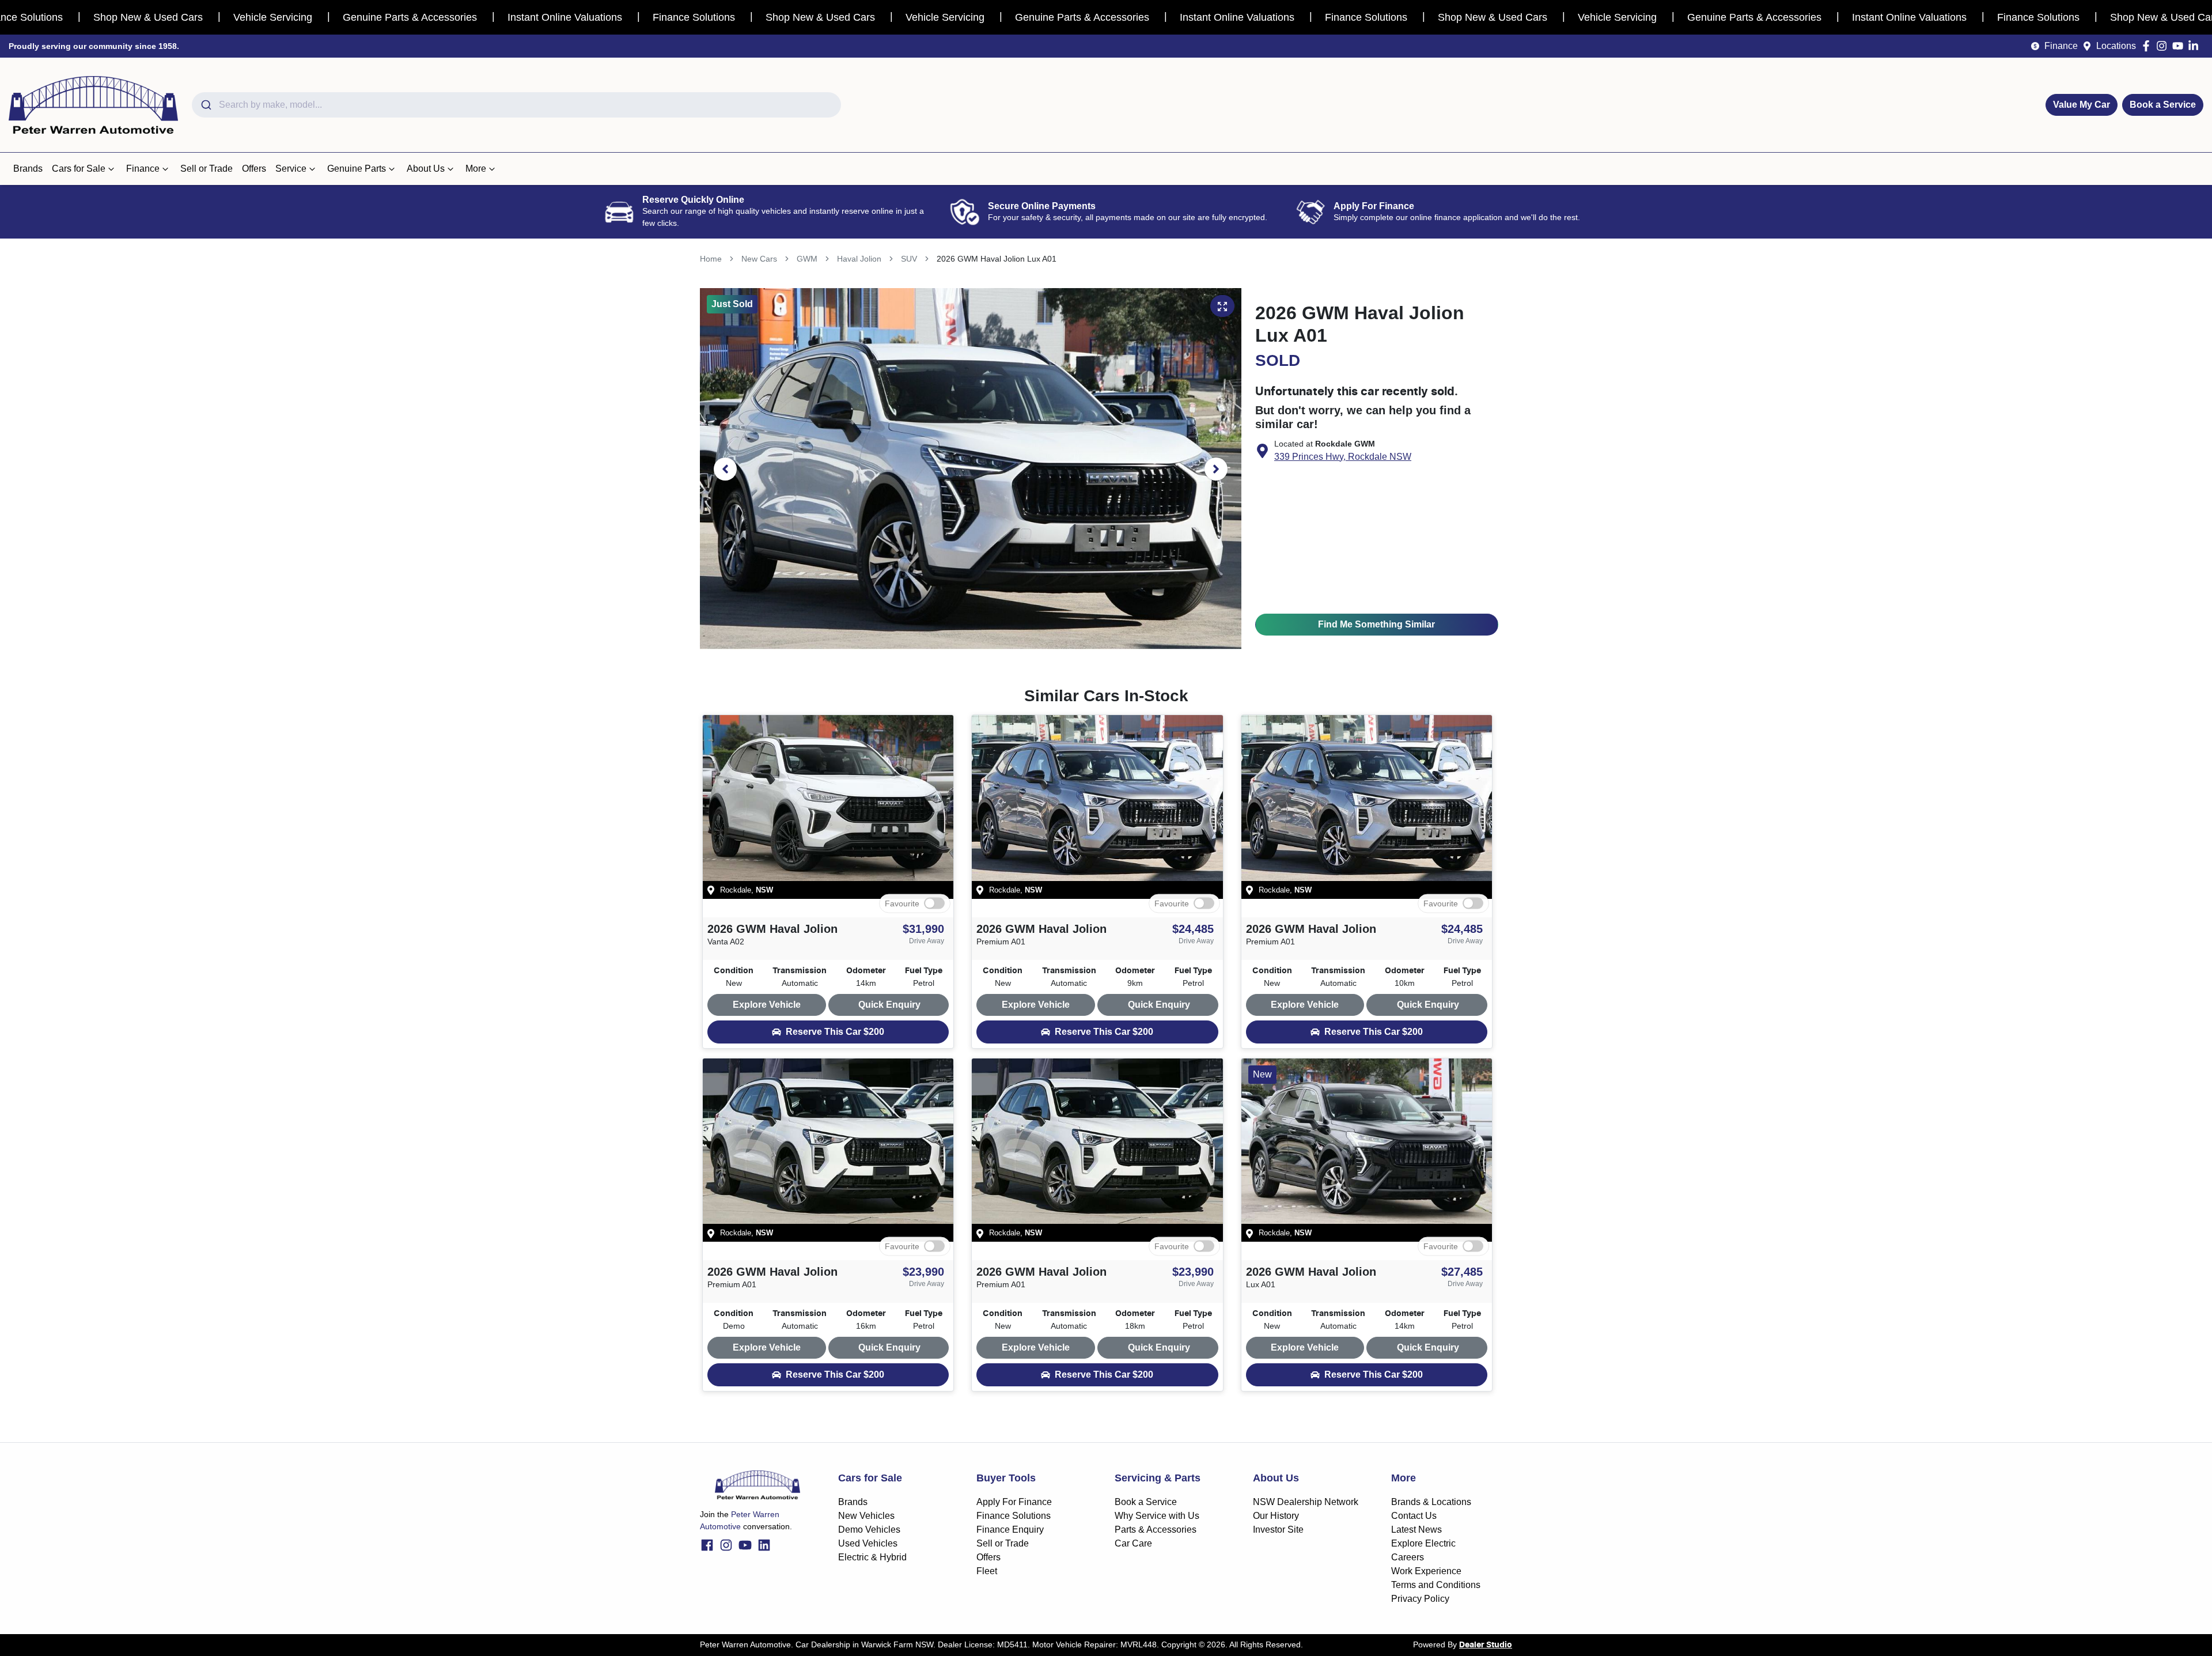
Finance (2061, 46)
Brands (28, 169)
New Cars (759, 259)
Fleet (987, 1571)
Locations (2116, 46)
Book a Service (2163, 105)
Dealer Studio (1486, 1645)
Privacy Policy (1420, 1599)
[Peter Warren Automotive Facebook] (2148, 46)
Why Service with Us (1157, 1516)
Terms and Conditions (1436, 1585)
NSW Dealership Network (1306, 1502)
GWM (807, 259)
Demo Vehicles (869, 1530)
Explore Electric (1423, 1543)
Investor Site (1278, 1530)
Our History (1276, 1516)
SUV (909, 259)
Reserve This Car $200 (835, 1032)
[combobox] (516, 105)
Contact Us (1414, 1516)
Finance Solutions (1014, 1516)
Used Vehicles (868, 1543)
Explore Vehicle (767, 1005)
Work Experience (1426, 1571)
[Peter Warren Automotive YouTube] (2180, 46)
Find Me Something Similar (1376, 624)
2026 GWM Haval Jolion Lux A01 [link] (997, 259)
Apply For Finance (1014, 1502)
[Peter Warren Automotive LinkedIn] (2196, 46)
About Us (426, 169)
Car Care (1133, 1543)
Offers (254, 169)
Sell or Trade (207, 169)
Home (711, 259)
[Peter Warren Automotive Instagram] (2164, 46)
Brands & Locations (1431, 1502)
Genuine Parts (357, 169)
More (476, 169)
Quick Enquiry (889, 1005)
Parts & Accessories (1156, 1530)
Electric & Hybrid (872, 1557)
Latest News (1416, 1530)
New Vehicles (866, 1516)
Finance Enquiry (1010, 1530)
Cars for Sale (79, 169)
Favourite (902, 903)
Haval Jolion (859, 259)
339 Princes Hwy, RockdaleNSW (1343, 457)
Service (291, 169)
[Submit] (205, 105)
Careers (1408, 1557)
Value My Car (2082, 105)
